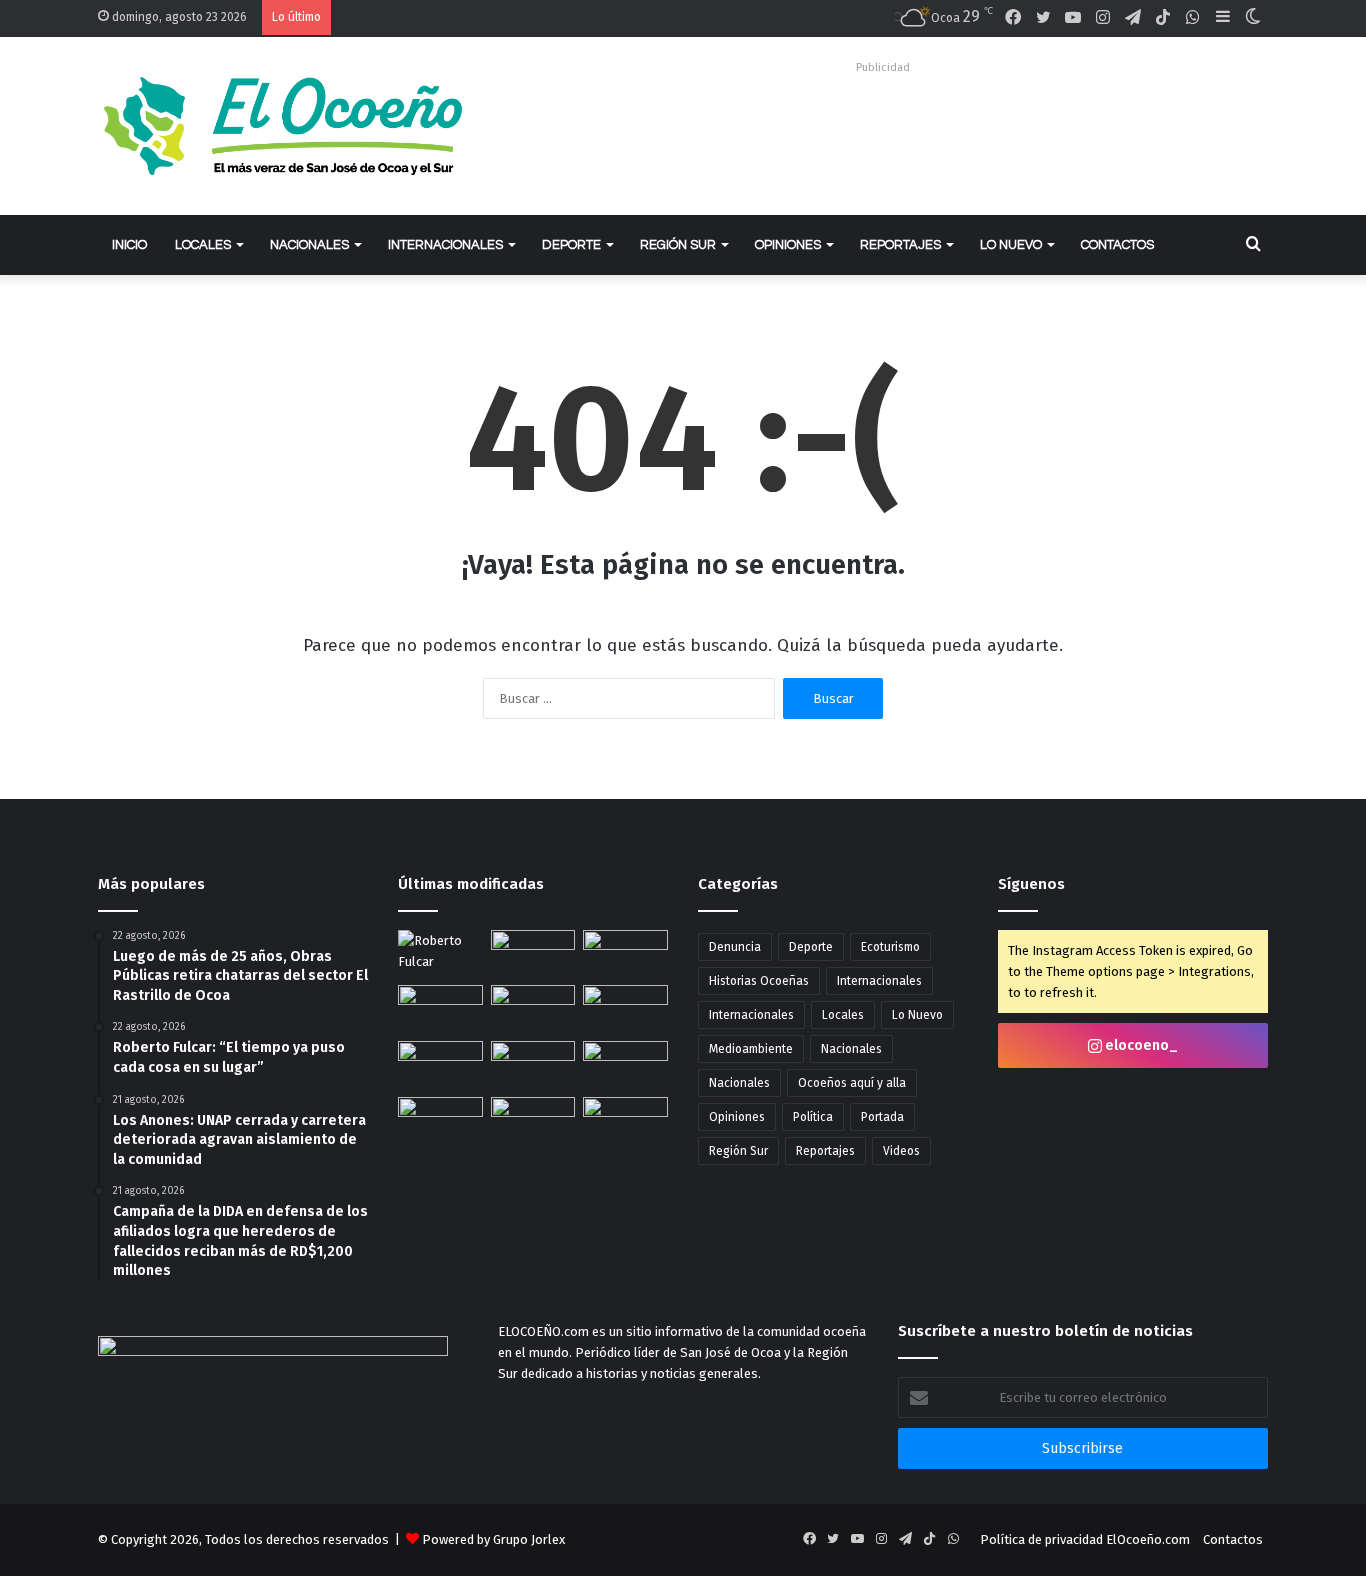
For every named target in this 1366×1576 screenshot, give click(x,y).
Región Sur (678, 245)
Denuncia (735, 947)
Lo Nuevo (1011, 245)
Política (813, 1117)
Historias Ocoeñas (759, 981)
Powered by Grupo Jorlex (493, 1539)
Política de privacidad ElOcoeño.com (1085, 1539)
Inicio (129, 245)
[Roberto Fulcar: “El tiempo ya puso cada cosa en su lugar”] (440, 954)
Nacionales (309, 245)
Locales (203, 245)
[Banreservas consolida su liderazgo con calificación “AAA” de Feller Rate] (440, 1065)
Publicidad (883, 67)
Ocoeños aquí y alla (852, 1083)
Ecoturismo (890, 947)
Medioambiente (751, 1049)
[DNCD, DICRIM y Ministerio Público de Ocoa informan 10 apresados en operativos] (533, 1065)
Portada (882, 1117)
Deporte (571, 245)
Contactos (1117, 245)
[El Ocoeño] (283, 126)
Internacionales (445, 245)
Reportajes (900, 245)
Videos (901, 1151)
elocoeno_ (1140, 1045)
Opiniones (788, 245)
